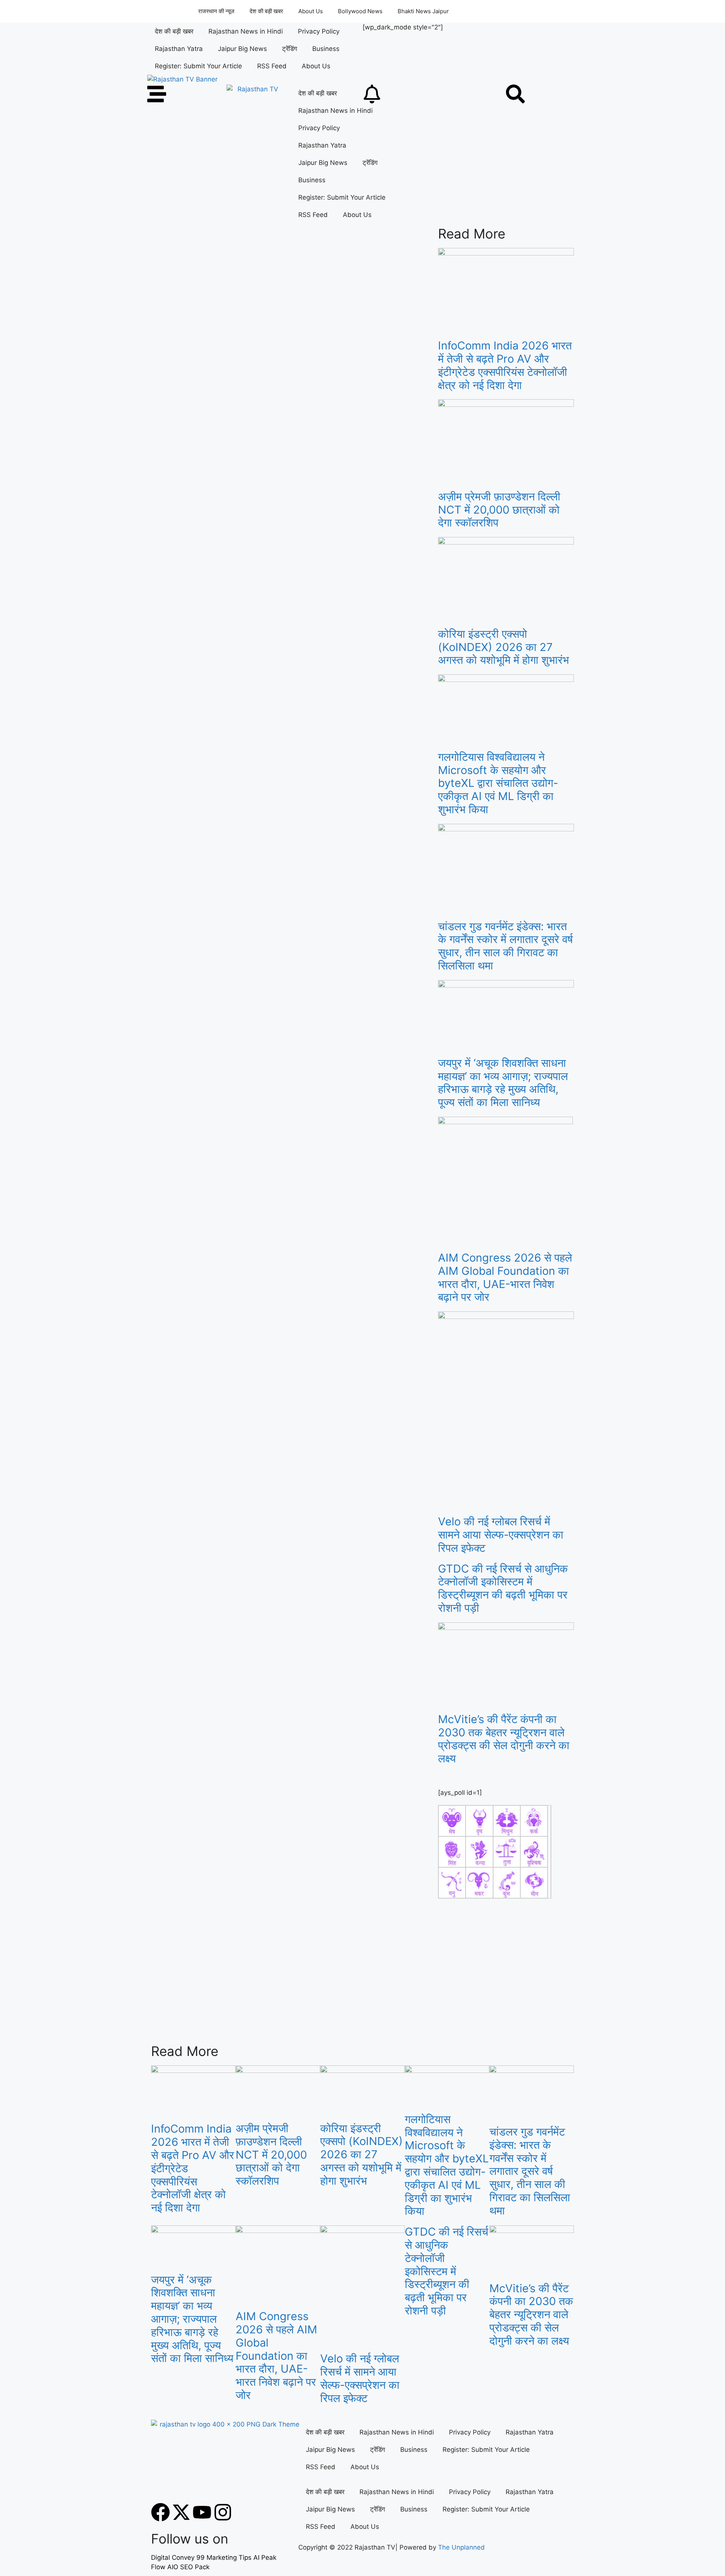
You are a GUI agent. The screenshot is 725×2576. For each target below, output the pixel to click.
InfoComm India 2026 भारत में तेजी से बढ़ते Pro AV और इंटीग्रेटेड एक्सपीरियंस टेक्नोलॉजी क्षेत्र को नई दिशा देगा (505, 365)
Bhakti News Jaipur (423, 11)
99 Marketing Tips (224, 2558)
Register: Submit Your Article (198, 66)
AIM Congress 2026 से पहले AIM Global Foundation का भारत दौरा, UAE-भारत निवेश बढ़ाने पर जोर (505, 1277)
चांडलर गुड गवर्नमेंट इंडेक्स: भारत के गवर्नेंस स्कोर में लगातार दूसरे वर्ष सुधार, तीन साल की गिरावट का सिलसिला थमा (505, 946)
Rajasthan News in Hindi (246, 31)
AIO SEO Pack (188, 2567)
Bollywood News (360, 11)
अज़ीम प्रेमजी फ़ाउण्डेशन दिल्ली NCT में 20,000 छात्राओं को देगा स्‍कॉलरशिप (499, 510)
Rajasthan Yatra (179, 49)
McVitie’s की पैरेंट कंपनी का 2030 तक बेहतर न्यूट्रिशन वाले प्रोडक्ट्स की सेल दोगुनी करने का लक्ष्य (504, 1739)
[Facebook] (160, 2512)
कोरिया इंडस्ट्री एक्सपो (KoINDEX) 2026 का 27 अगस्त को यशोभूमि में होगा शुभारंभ (504, 647)
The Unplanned (461, 2547)
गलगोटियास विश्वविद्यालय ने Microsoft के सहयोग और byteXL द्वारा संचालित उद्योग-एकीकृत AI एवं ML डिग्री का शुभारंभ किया (498, 783)
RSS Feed (272, 66)
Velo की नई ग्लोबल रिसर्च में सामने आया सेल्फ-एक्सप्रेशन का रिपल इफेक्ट (501, 1535)
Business (326, 49)
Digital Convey (173, 2558)
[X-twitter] (181, 2512)
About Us (311, 11)
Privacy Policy (319, 31)
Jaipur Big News (242, 49)
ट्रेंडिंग (290, 49)
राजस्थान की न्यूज (216, 11)
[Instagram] (223, 2512)
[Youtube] (202, 2512)
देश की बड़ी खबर (266, 11)
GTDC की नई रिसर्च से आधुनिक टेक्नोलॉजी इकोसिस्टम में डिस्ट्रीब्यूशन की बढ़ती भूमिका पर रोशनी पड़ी (503, 1588)
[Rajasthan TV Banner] (182, 79)
